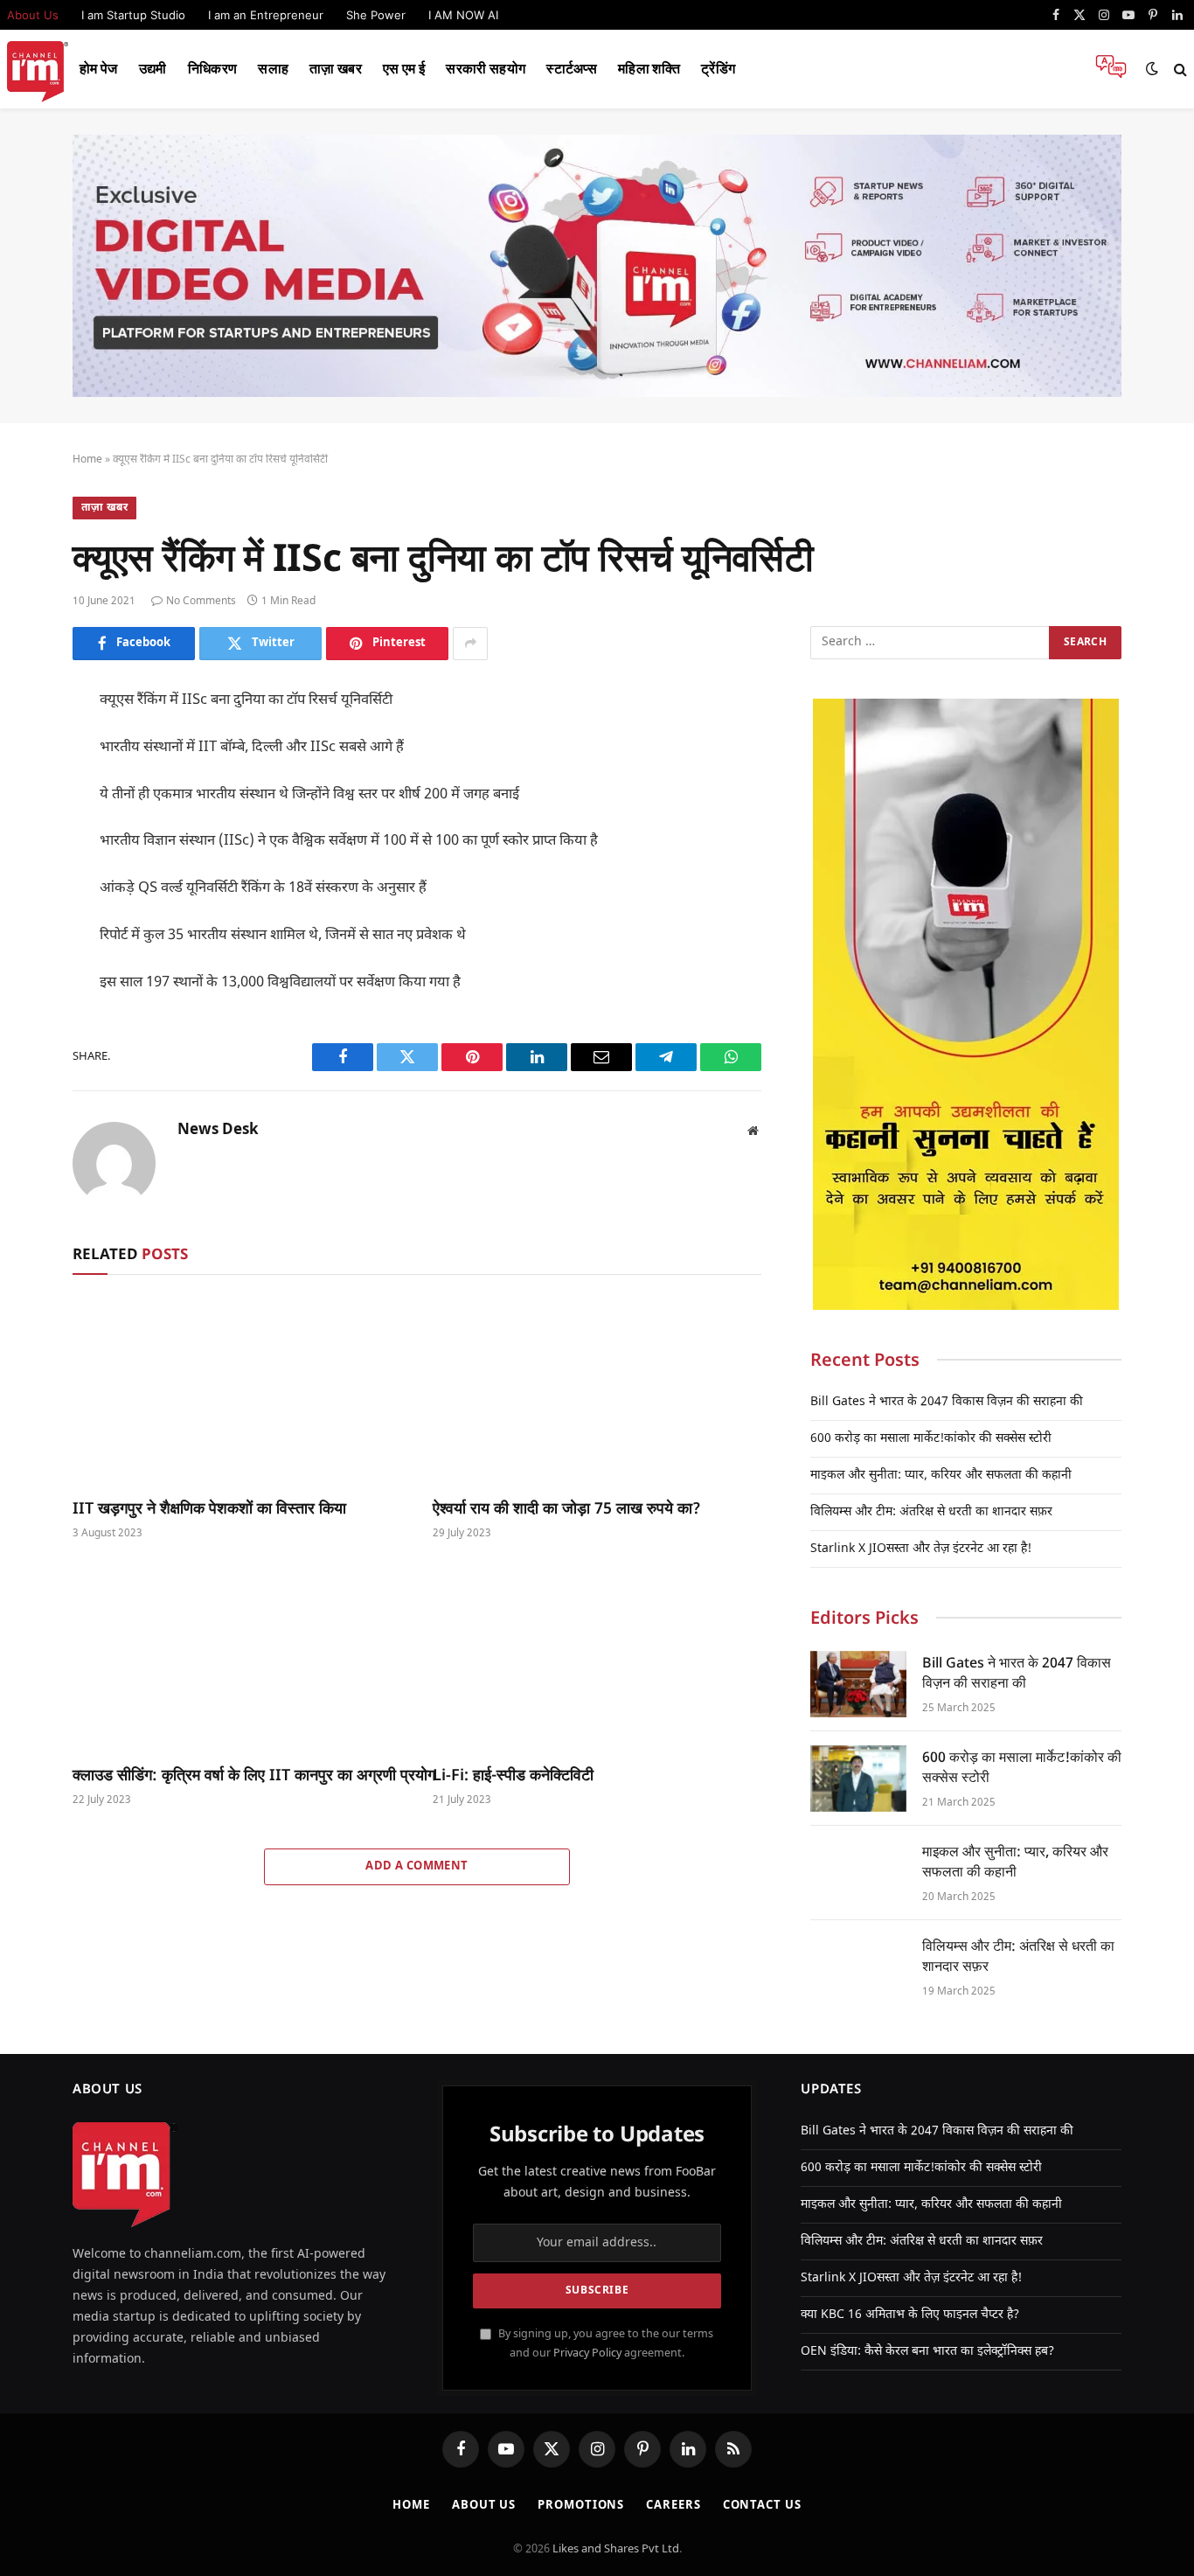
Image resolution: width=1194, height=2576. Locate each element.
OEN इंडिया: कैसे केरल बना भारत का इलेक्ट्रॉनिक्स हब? (927, 2352)
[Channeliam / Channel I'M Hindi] (38, 70)
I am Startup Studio (133, 15)
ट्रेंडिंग (718, 69)
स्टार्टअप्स (572, 69)
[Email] (26, 903)
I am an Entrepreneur (266, 15)
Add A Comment (417, 1866)
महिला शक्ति (649, 69)
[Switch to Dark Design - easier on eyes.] (1152, 69)
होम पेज (99, 69)
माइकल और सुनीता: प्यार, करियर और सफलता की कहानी (941, 1476)
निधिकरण (213, 69)
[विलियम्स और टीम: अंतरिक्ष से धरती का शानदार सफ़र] (858, 1967)
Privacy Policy (587, 2354)
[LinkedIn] (26, 825)
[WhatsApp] (26, 982)
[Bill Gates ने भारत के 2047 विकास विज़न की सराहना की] (858, 1684)
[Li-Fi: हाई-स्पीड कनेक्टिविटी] (597, 1657)
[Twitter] (26, 785)
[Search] (1179, 70)
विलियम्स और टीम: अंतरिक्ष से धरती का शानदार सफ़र (931, 1512)
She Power (376, 15)
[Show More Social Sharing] (470, 644)
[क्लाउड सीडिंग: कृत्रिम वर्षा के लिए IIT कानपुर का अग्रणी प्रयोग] (237, 1657)
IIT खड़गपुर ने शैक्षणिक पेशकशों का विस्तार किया (209, 1507)
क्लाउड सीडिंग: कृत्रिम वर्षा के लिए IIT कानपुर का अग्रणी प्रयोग (237, 1774)
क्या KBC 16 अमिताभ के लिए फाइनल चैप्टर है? (910, 2315)
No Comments (201, 602)
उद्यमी (153, 69)
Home (87, 460)
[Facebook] (26, 746)
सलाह (273, 69)
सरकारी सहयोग (486, 69)
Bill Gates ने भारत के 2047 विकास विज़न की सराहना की (947, 1402)
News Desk (218, 1131)
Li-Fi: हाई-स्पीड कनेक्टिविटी (513, 1774)
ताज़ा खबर (336, 69)
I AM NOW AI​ (463, 15)
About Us (484, 2506)
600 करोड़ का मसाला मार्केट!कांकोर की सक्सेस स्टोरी (931, 1439)
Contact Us (762, 2506)
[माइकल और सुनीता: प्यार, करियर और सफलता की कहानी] (858, 1873)
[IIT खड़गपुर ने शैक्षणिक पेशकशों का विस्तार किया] (237, 1390)
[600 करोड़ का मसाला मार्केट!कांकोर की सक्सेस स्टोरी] (858, 1779)
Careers (673, 2506)
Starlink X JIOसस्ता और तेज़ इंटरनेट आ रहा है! (921, 1549)
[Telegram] (26, 943)
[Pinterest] (26, 864)
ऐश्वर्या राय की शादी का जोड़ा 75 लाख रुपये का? (567, 1507)
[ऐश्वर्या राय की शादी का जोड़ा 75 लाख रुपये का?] (597, 1390)
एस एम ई (404, 69)
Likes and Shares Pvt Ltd (616, 2549)
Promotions (581, 2506)
